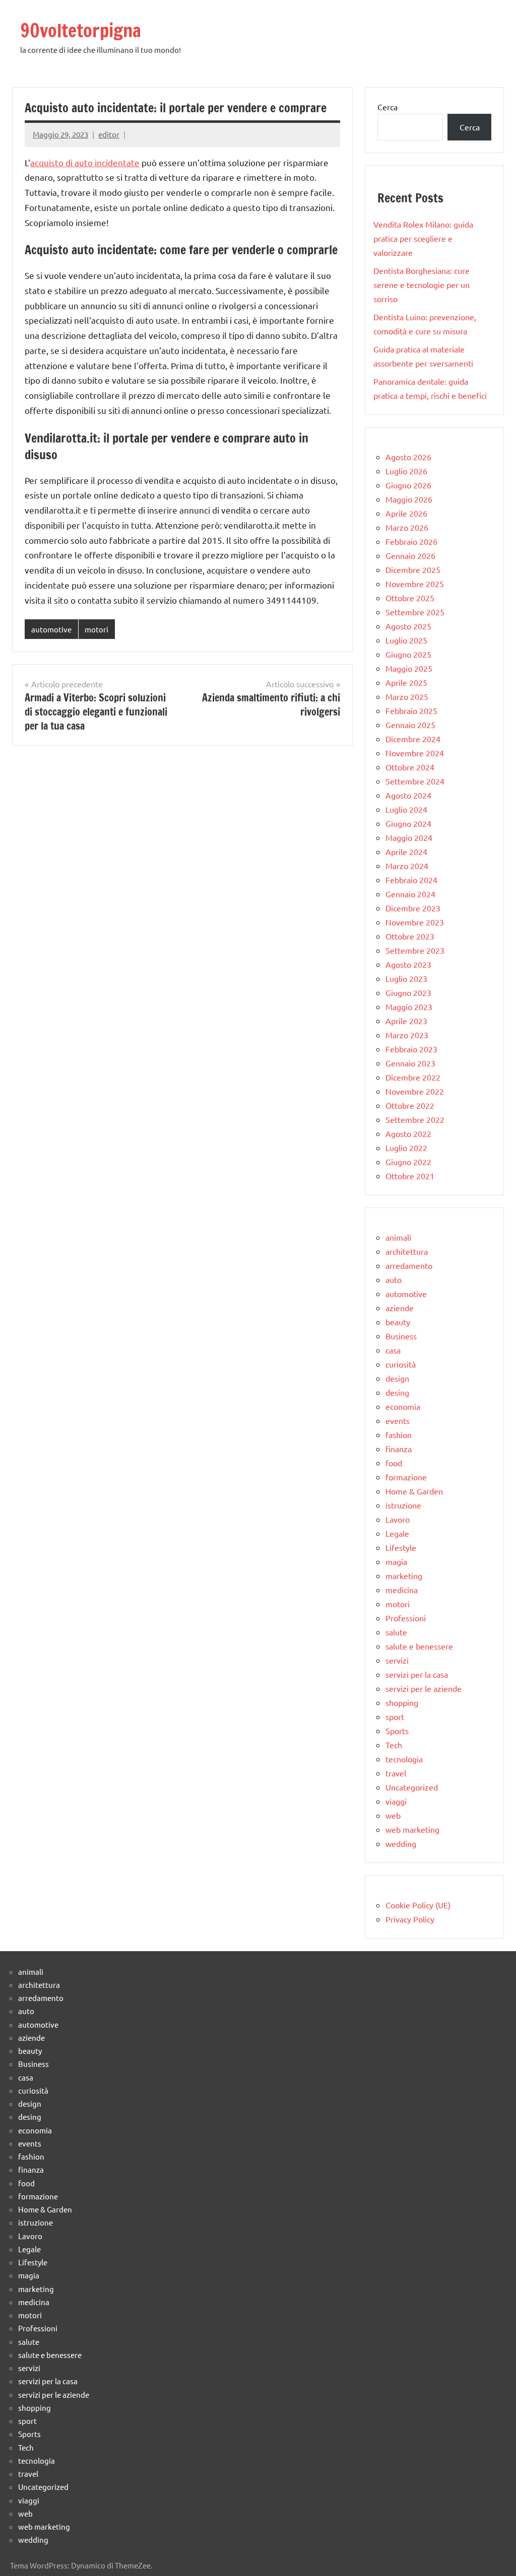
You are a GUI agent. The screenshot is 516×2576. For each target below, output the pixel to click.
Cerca (388, 107)
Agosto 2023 (408, 964)
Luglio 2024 (406, 809)
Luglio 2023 (406, 978)
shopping (402, 1702)
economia (403, 1406)
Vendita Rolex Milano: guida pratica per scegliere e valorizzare (423, 238)
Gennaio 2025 (410, 725)
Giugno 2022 (408, 1162)
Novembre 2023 (415, 922)
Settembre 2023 (415, 950)
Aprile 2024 (406, 851)
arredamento (409, 1265)
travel (396, 1773)
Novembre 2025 (415, 584)
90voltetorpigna (81, 30)
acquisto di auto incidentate (85, 162)
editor (109, 134)
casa (393, 1350)
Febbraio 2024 (411, 880)
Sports (397, 1731)
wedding (401, 1843)
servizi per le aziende (424, 1688)
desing (397, 1392)
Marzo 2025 (407, 696)
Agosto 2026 (408, 457)
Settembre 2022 (415, 1119)
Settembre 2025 (415, 612)
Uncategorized (412, 1787)
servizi (397, 1660)
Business (401, 1336)
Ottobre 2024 (410, 767)
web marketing (412, 1829)
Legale (397, 1533)
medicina (402, 1590)
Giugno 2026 (408, 485)
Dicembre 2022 (413, 1077)
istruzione (403, 1505)
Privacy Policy (410, 1919)
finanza (399, 1449)
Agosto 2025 (408, 626)
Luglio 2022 (406, 1148)
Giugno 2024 (408, 823)
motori (96, 629)
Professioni (406, 1618)
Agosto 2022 (408, 1133)
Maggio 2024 (409, 837)
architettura (407, 1251)
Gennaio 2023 (410, 1063)
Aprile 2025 (406, 682)
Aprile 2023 (406, 1021)
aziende (400, 1308)
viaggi (396, 1801)
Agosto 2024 (408, 795)
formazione (406, 1477)
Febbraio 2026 (411, 541)
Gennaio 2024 (410, 894)
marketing (404, 1576)
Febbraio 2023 (411, 1049)
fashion (399, 1435)
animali (398, 1237)
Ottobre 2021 (410, 1176)
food (394, 1463)
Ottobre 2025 (410, 598)
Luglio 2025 (406, 640)
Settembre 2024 (415, 781)
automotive (51, 629)
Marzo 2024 (407, 866)
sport (395, 1716)
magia (396, 1561)
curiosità (401, 1364)
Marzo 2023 (407, 1035)
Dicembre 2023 (413, 908)
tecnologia (404, 1759)
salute (396, 1632)
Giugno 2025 (408, 654)
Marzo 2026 (407, 527)
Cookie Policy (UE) (418, 1905)
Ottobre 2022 (410, 1105)
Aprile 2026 (406, 513)
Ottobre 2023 (410, 936)
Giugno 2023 (408, 992)
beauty (398, 1322)
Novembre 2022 (415, 1091)
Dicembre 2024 (413, 739)
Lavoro (398, 1519)
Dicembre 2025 (413, 569)
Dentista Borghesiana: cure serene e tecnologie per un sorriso (422, 284)
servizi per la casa (417, 1674)
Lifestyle (401, 1547)
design (397, 1378)
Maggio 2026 (409, 499)
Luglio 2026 (406, 471)
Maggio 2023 (409, 1007)
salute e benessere (419, 1646)
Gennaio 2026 (410, 555)
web (393, 1815)
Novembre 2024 (415, 753)
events (398, 1420)
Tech (394, 1745)
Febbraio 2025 (411, 710)
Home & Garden (414, 1491)
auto (394, 1279)
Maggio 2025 (409, 668)
